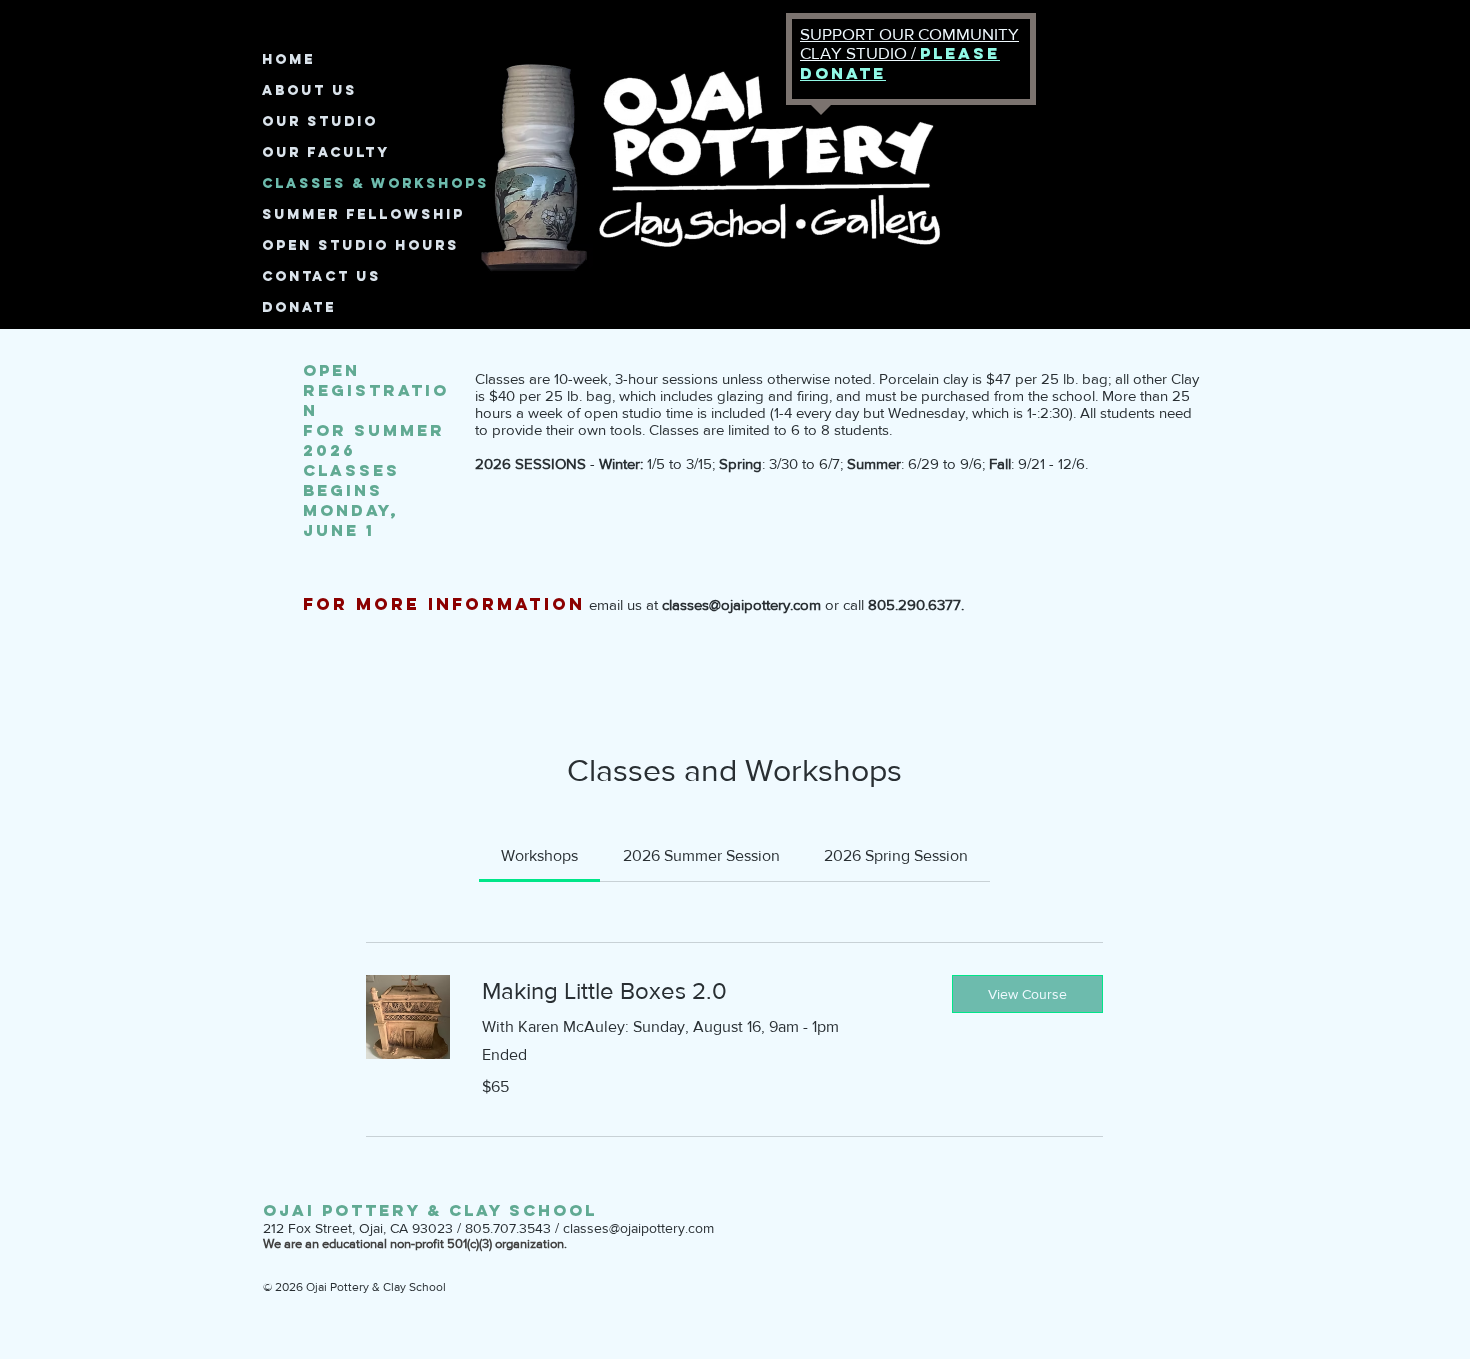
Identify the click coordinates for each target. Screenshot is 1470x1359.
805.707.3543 (508, 1228)
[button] (1027, 994)
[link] (539, 855)
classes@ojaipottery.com (638, 1228)
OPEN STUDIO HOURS (360, 245)
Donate (299, 307)
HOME (288, 59)
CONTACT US (321, 276)
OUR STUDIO (320, 121)
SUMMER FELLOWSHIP (363, 214)
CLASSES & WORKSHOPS (375, 183)
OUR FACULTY (326, 152)
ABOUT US (309, 90)
